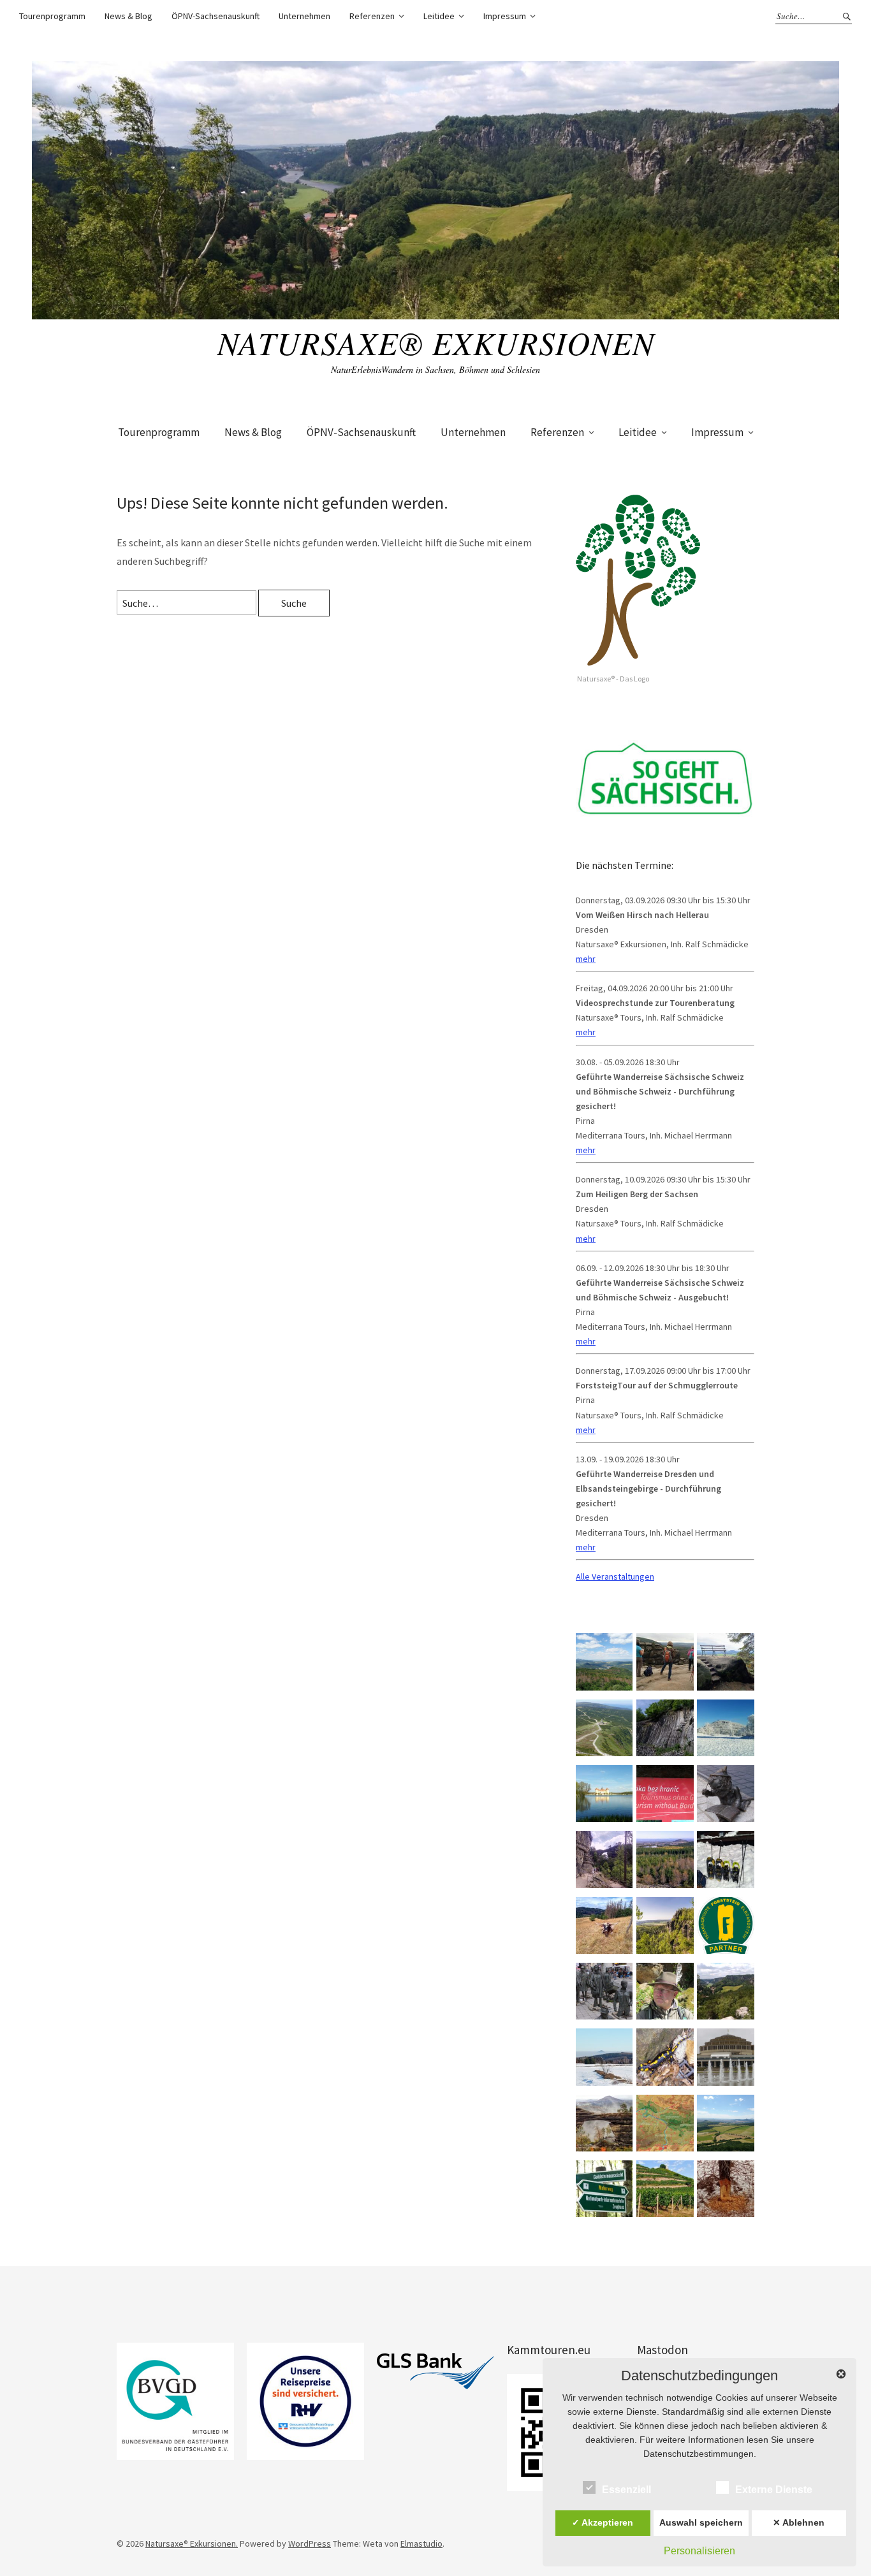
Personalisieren (699, 2551)
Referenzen (372, 16)
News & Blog (128, 16)
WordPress (310, 2543)
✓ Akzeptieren (603, 2522)
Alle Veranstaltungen (615, 1576)
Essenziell (626, 2490)
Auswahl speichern (701, 2522)
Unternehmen (304, 16)
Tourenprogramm (52, 16)
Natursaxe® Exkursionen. (192, 2543)
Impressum (505, 16)
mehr (586, 959)
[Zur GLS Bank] (435, 2371)
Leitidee (439, 16)
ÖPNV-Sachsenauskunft (216, 16)
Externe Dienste (774, 2490)
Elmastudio (421, 2543)
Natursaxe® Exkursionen (436, 342)
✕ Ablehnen (799, 2522)
